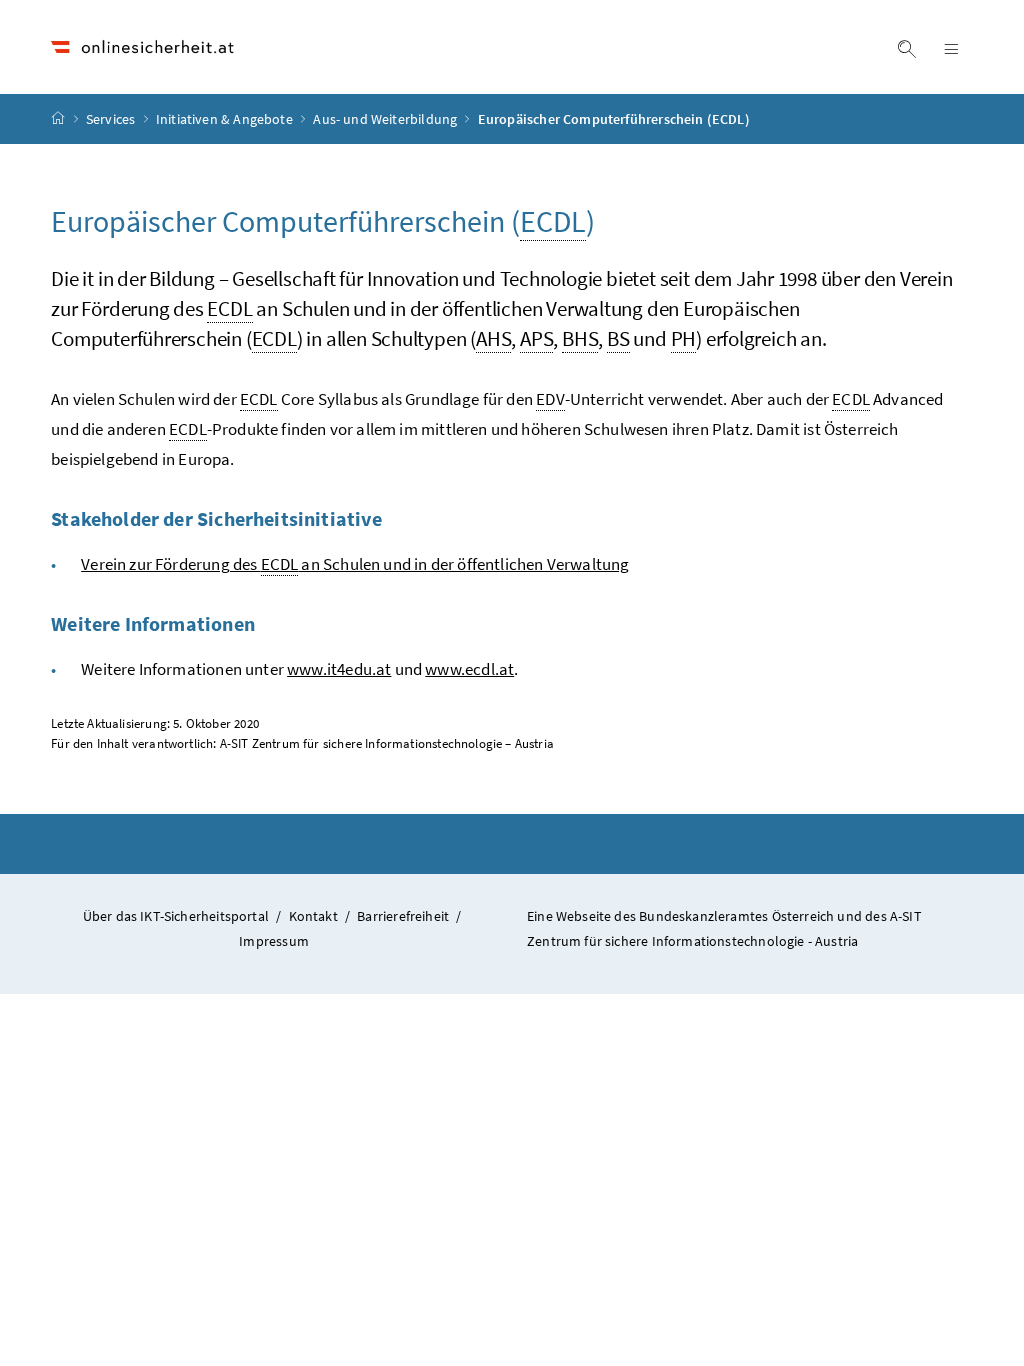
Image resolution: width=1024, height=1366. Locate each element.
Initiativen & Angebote (226, 119)
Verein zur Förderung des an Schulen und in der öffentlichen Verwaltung (355, 564)
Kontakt (313, 916)
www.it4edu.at (339, 669)
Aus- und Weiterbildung (386, 119)
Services (112, 119)
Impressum (274, 941)
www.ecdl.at (469, 669)
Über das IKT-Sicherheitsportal (176, 916)
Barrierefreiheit (403, 916)
